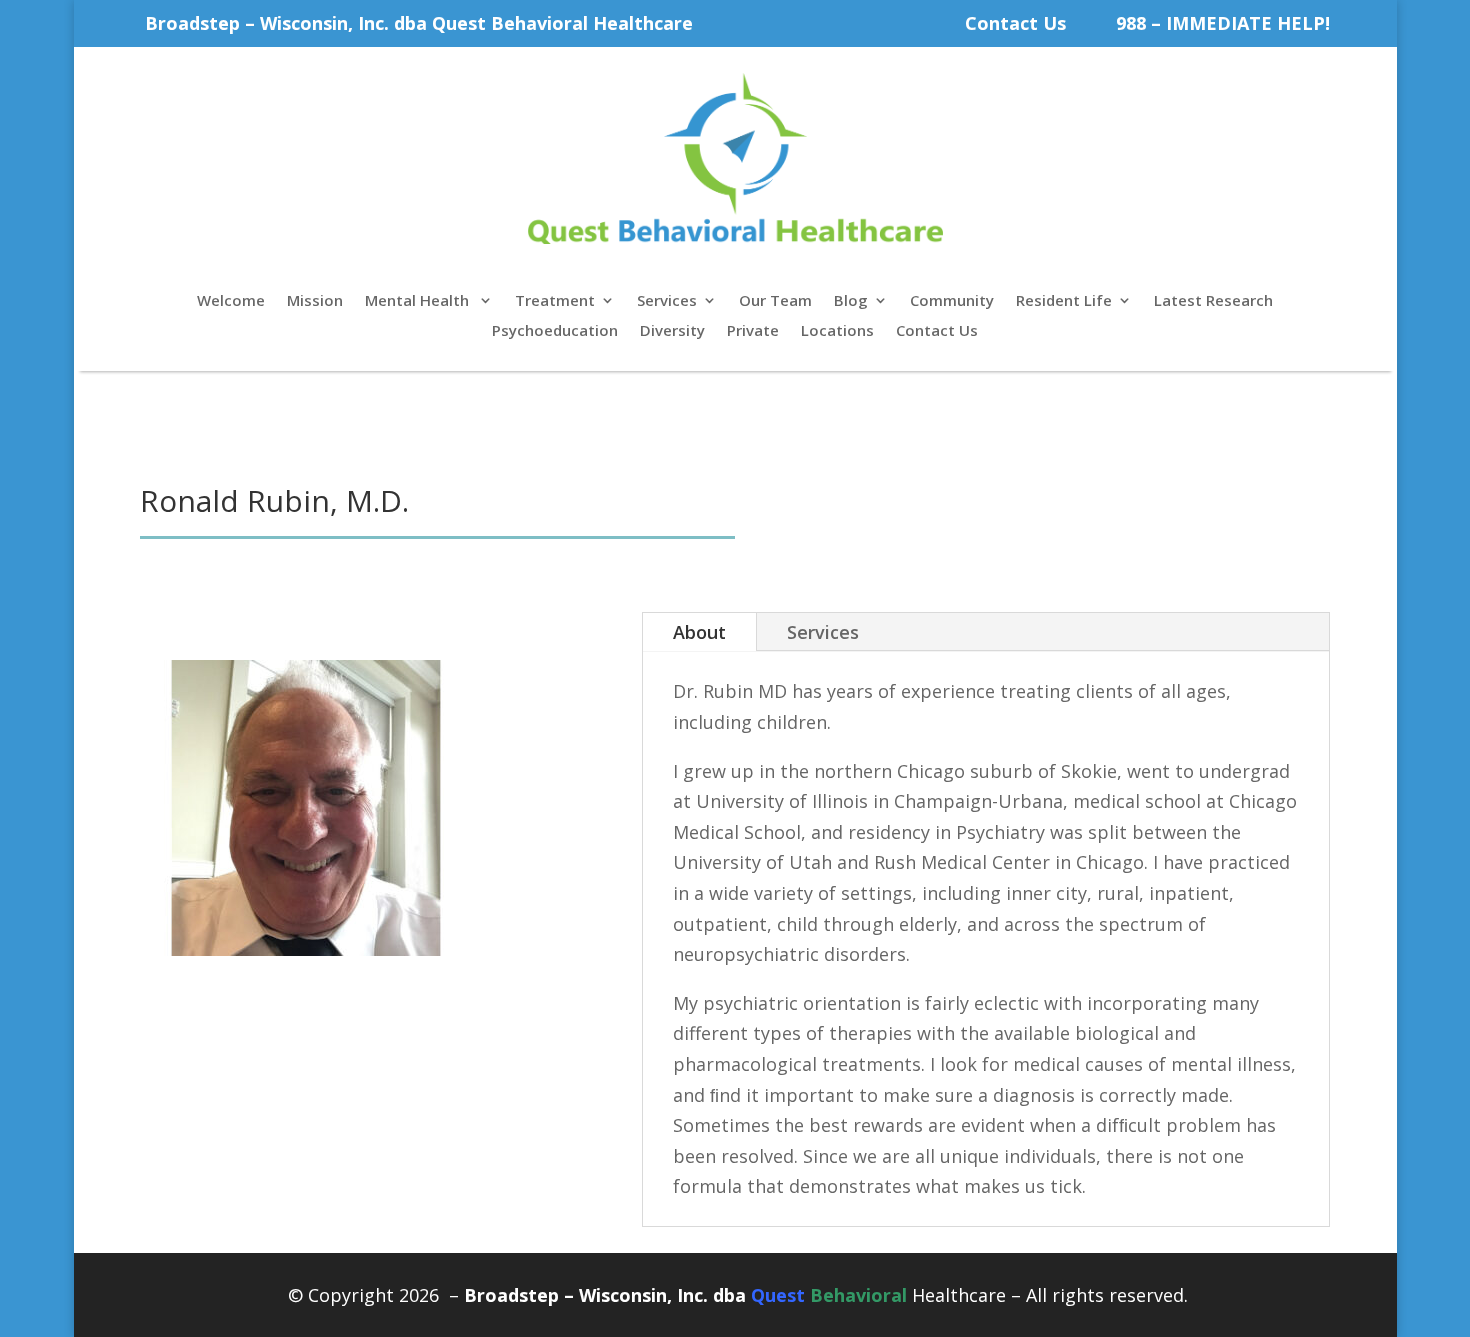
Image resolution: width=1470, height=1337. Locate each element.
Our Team (775, 301)
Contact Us (1015, 23)
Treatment (555, 301)
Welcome (231, 301)
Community (952, 301)
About (699, 632)
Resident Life (1064, 301)
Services (667, 301)
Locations (837, 331)
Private (753, 331)
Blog (851, 301)
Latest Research (1213, 301)
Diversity (672, 331)
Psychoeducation (555, 331)
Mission (315, 301)
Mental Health (419, 301)
